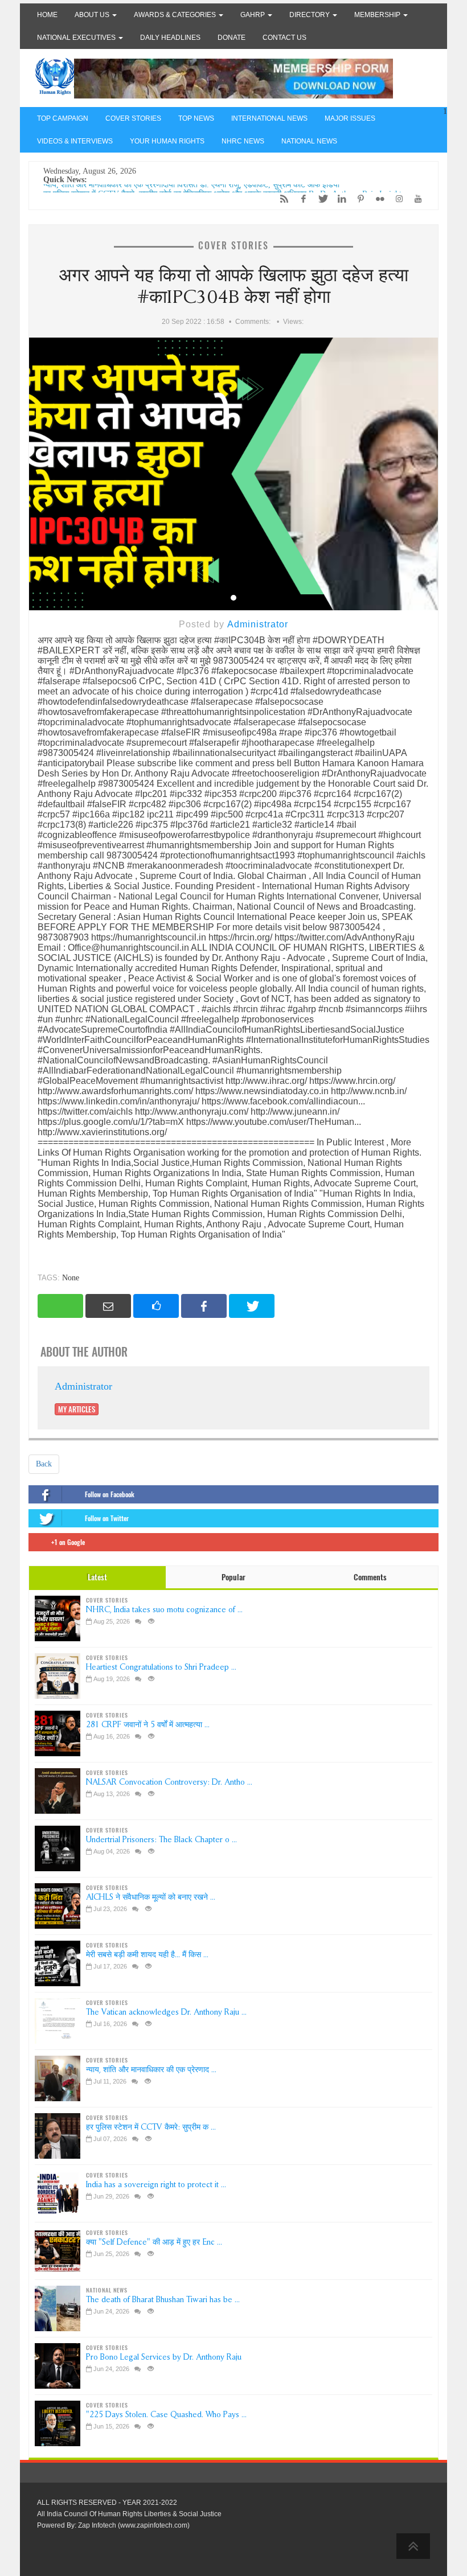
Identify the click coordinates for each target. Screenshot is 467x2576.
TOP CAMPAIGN (63, 118)
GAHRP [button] (253, 15)
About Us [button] (93, 15)
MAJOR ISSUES (350, 118)
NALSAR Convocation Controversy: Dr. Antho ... (169, 1782)
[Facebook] (301, 199)
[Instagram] (396, 199)
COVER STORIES (133, 118)
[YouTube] (415, 199)
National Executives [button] (77, 38)
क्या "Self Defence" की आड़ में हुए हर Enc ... (154, 2242)
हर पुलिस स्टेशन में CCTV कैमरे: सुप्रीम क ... (151, 2127)
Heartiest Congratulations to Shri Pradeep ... (161, 1667)
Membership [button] (378, 15)
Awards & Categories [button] (176, 15)
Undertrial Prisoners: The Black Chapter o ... (161, 1840)
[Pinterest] (358, 199)
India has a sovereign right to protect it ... (156, 2185)
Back (44, 1464)
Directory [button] (310, 15)
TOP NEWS (196, 118)
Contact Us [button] (284, 38)
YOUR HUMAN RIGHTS (167, 141)
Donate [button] (232, 38)
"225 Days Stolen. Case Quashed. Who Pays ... (166, 2415)
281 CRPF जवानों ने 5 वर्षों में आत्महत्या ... (148, 1725)
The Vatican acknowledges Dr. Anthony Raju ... (166, 2012)
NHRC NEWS (243, 141)
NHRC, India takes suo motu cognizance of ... (164, 1610)
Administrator (258, 624)
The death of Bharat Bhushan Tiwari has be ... (163, 2300)
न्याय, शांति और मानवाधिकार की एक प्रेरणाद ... (151, 2070)
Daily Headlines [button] (170, 38)
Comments (370, 1577)
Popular (233, 1577)
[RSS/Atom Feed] (281, 199)
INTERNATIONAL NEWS (269, 118)
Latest (97, 1577)
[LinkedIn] (339, 199)
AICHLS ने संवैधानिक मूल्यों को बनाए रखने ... (151, 1897)
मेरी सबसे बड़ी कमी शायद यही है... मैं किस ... (147, 1955)
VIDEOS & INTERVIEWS (75, 141)
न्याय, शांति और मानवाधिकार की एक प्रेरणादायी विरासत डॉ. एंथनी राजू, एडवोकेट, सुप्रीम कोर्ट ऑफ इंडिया (191, 189)
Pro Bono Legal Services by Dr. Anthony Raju (164, 2357)
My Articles (77, 1409)
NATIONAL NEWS (309, 141)
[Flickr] (377, 199)
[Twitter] (319, 199)
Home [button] (47, 15)
